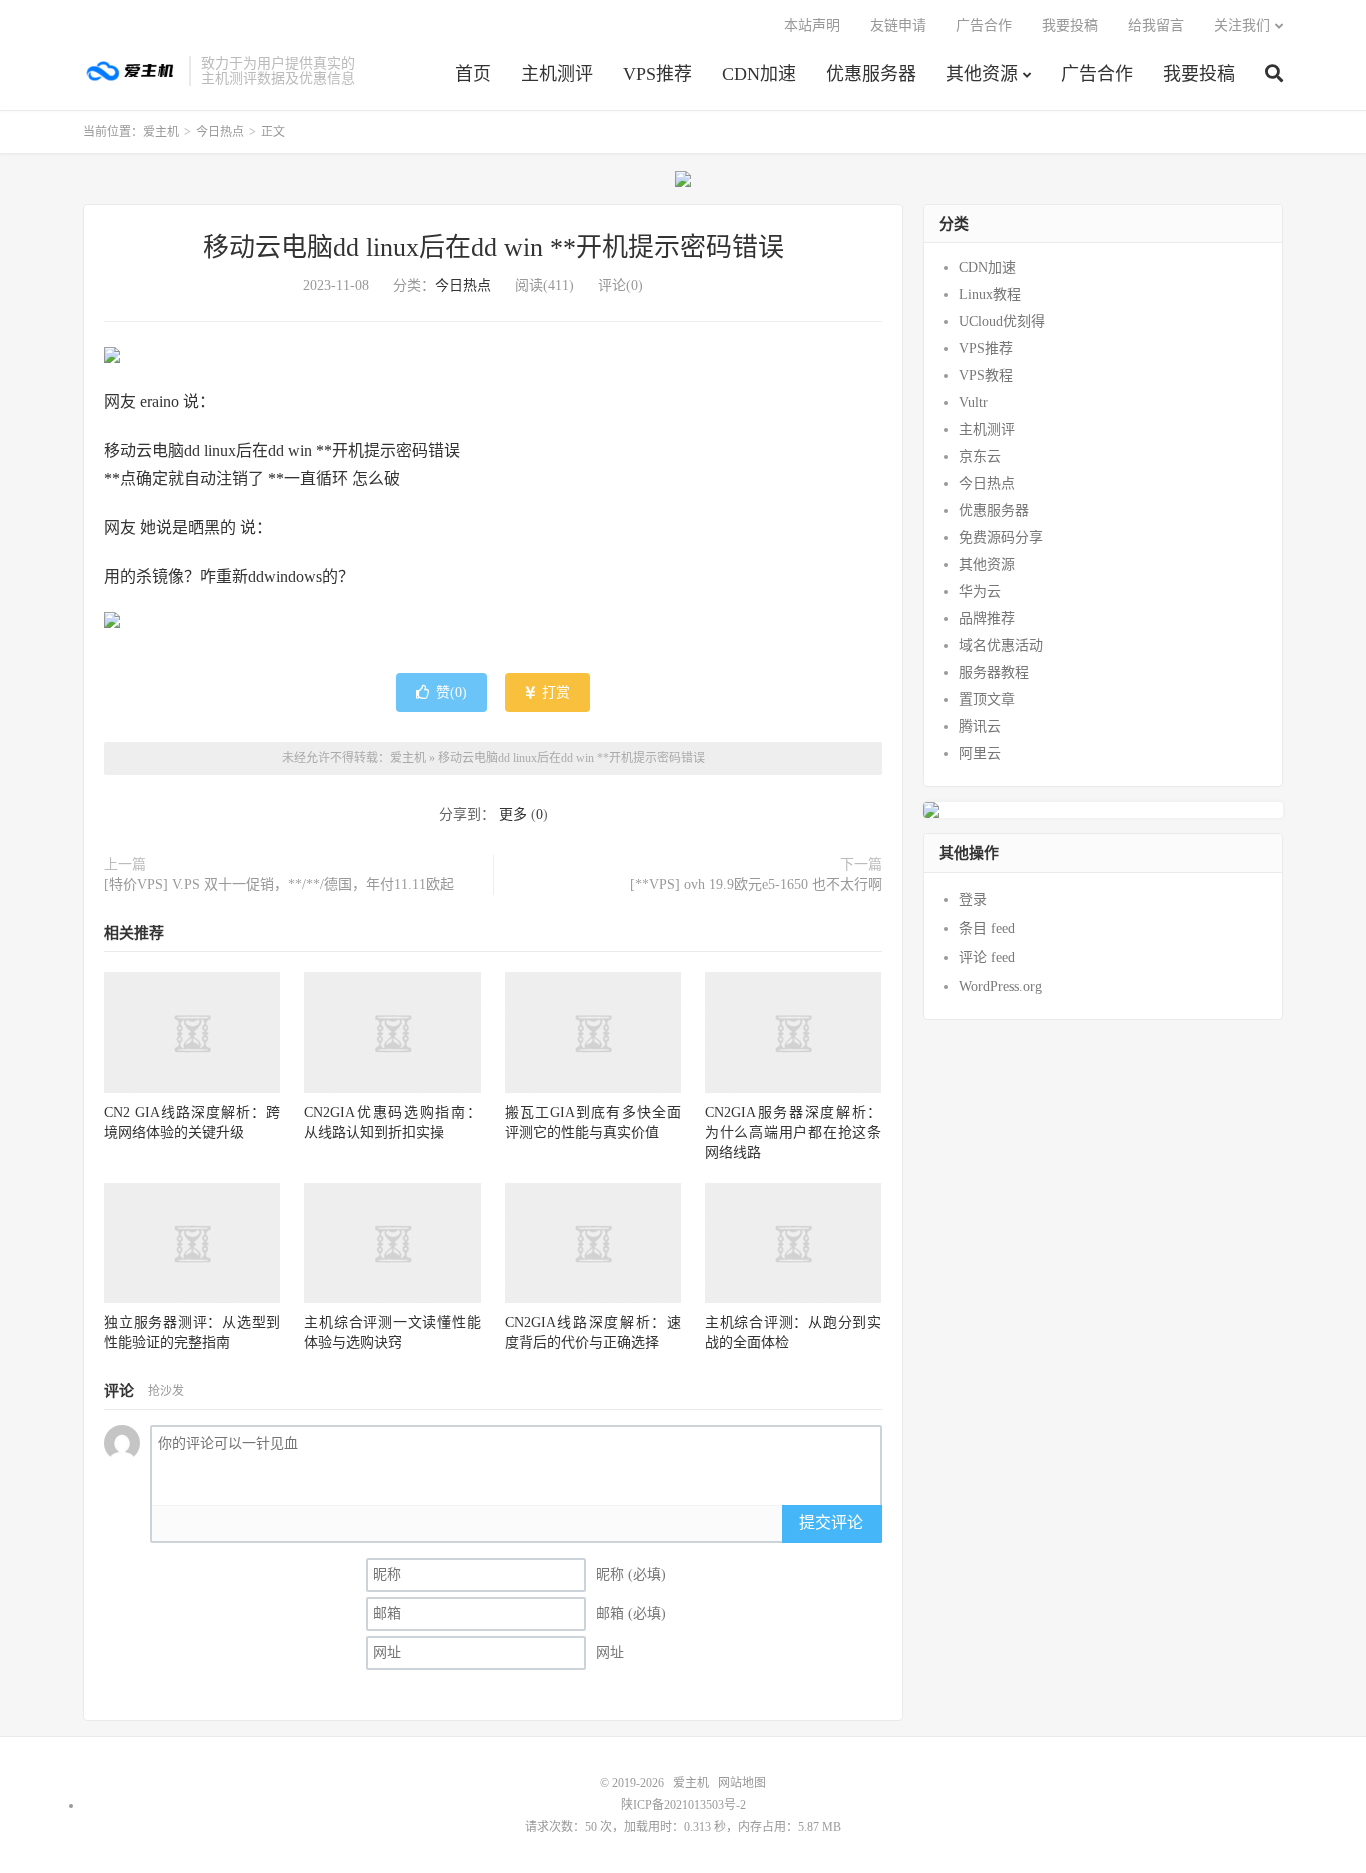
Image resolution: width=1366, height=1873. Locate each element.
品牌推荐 (987, 618)
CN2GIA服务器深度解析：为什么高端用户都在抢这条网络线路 (793, 1132)
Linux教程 (990, 294)
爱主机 (131, 71)
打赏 (554, 692)
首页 (473, 74)
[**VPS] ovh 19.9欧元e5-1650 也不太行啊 (756, 884)
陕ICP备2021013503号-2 (683, 1805)
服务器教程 (994, 672)
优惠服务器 (871, 74)
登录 (973, 899)
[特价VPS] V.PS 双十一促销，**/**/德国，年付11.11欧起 (279, 884)
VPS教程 (986, 375)
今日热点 (220, 132)
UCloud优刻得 (1002, 321)
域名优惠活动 (1001, 645)
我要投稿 (1199, 74)
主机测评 (557, 74)
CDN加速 (759, 74)
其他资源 (982, 74)
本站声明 (812, 25)
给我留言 (1156, 25)
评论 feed (987, 957)
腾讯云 (980, 726)
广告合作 (1097, 74)
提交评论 (831, 1522)
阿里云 (980, 753)
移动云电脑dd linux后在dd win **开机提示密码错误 (493, 247)
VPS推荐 (657, 74)
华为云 (980, 591)
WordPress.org (1000, 986)
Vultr (973, 402)
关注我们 (1242, 25)
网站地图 (742, 1783)
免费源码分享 (1001, 537)
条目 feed (987, 928)
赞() (451, 692)
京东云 (980, 456)
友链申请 (898, 25)
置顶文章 (987, 699)
